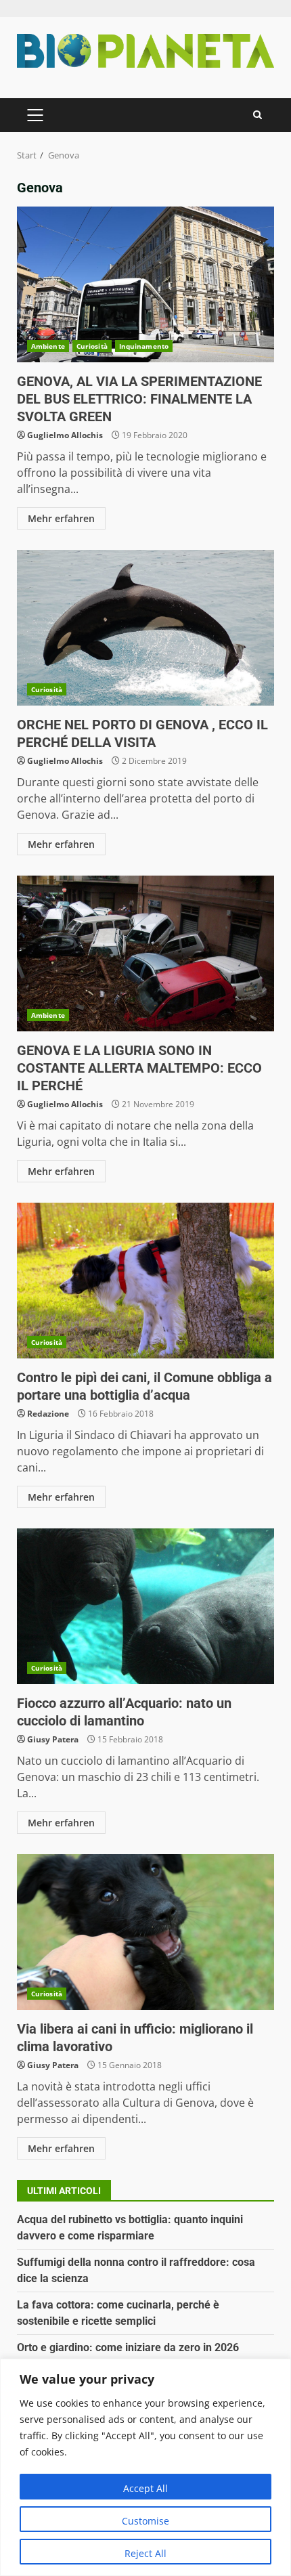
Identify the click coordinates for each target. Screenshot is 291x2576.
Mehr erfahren (61, 518)
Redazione (48, 1414)
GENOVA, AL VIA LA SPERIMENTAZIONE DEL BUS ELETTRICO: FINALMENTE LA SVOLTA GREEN (145, 284)
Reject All (145, 2553)
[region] (145, 2467)
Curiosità (92, 346)
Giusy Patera (53, 1739)
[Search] (258, 115)
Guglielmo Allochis (65, 435)
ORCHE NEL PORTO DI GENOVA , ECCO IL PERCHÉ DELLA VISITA (145, 628)
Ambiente (48, 346)
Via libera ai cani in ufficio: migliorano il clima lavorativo (145, 1932)
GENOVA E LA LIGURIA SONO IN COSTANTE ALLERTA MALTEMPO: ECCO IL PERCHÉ (145, 953)
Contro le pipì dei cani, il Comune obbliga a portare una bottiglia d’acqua (145, 1281)
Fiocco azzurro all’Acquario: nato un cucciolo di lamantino (145, 1606)
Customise (145, 2521)
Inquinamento (144, 346)
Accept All (145, 2488)
